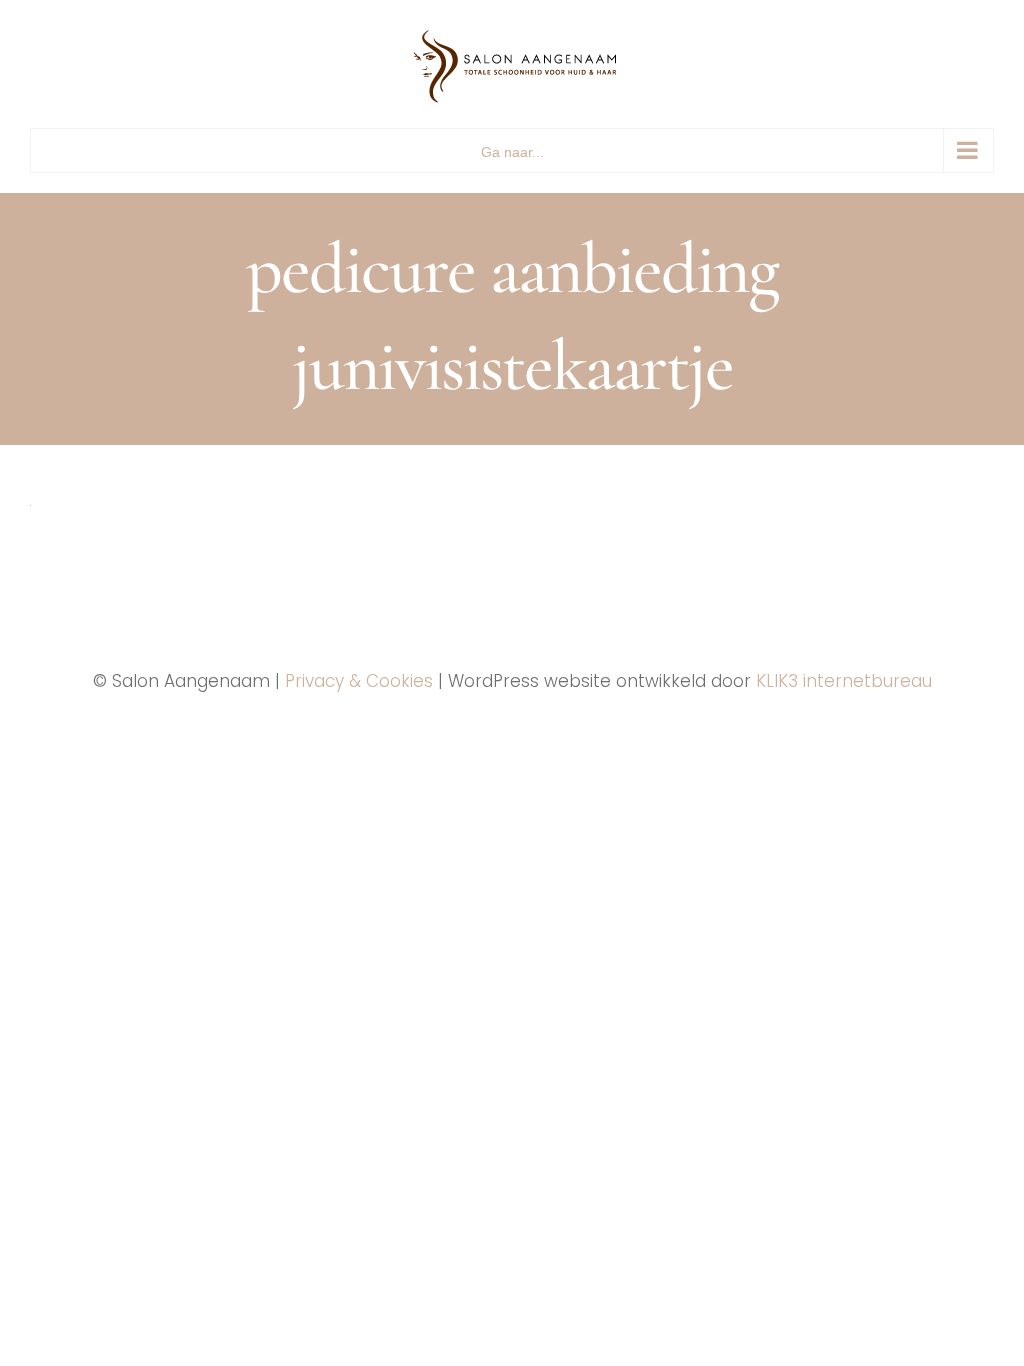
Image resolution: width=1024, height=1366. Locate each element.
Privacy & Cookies (359, 681)
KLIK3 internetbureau (844, 681)
